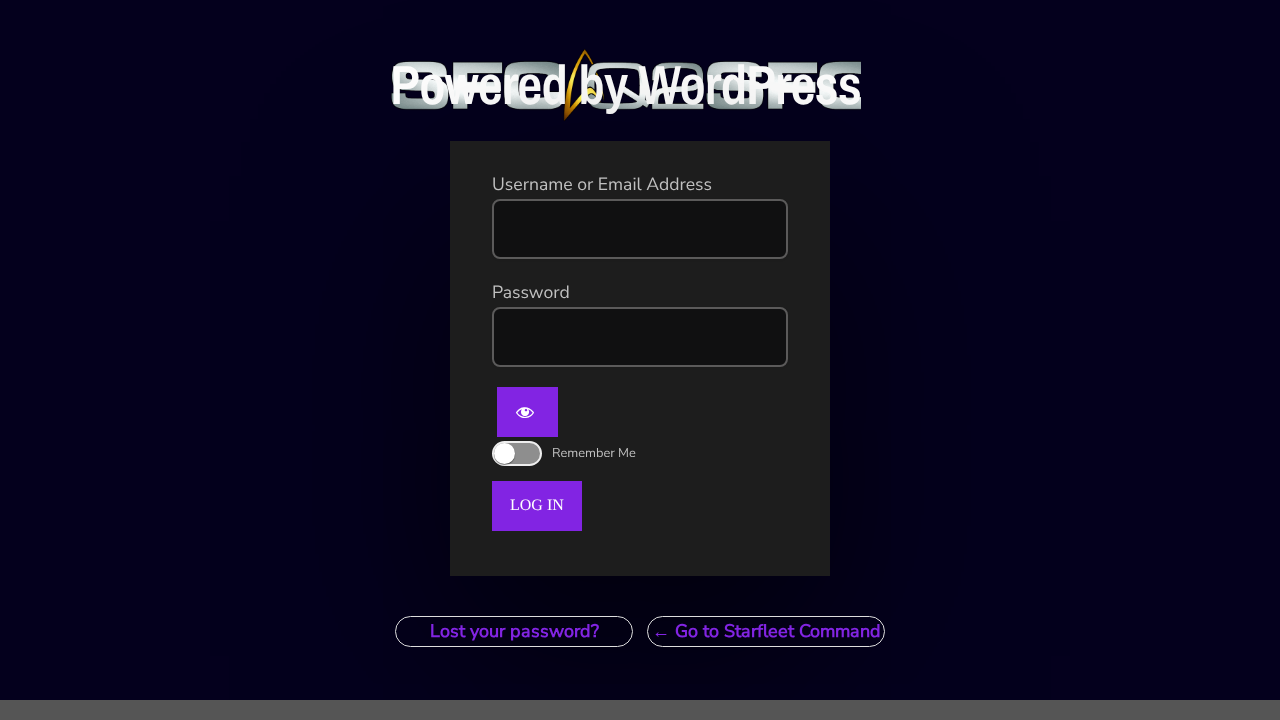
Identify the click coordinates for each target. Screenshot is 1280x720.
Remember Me (594, 453)
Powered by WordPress (625, 85)
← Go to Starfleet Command (766, 631)
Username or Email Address (602, 185)
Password (531, 293)
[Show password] (527, 412)
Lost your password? (514, 631)
